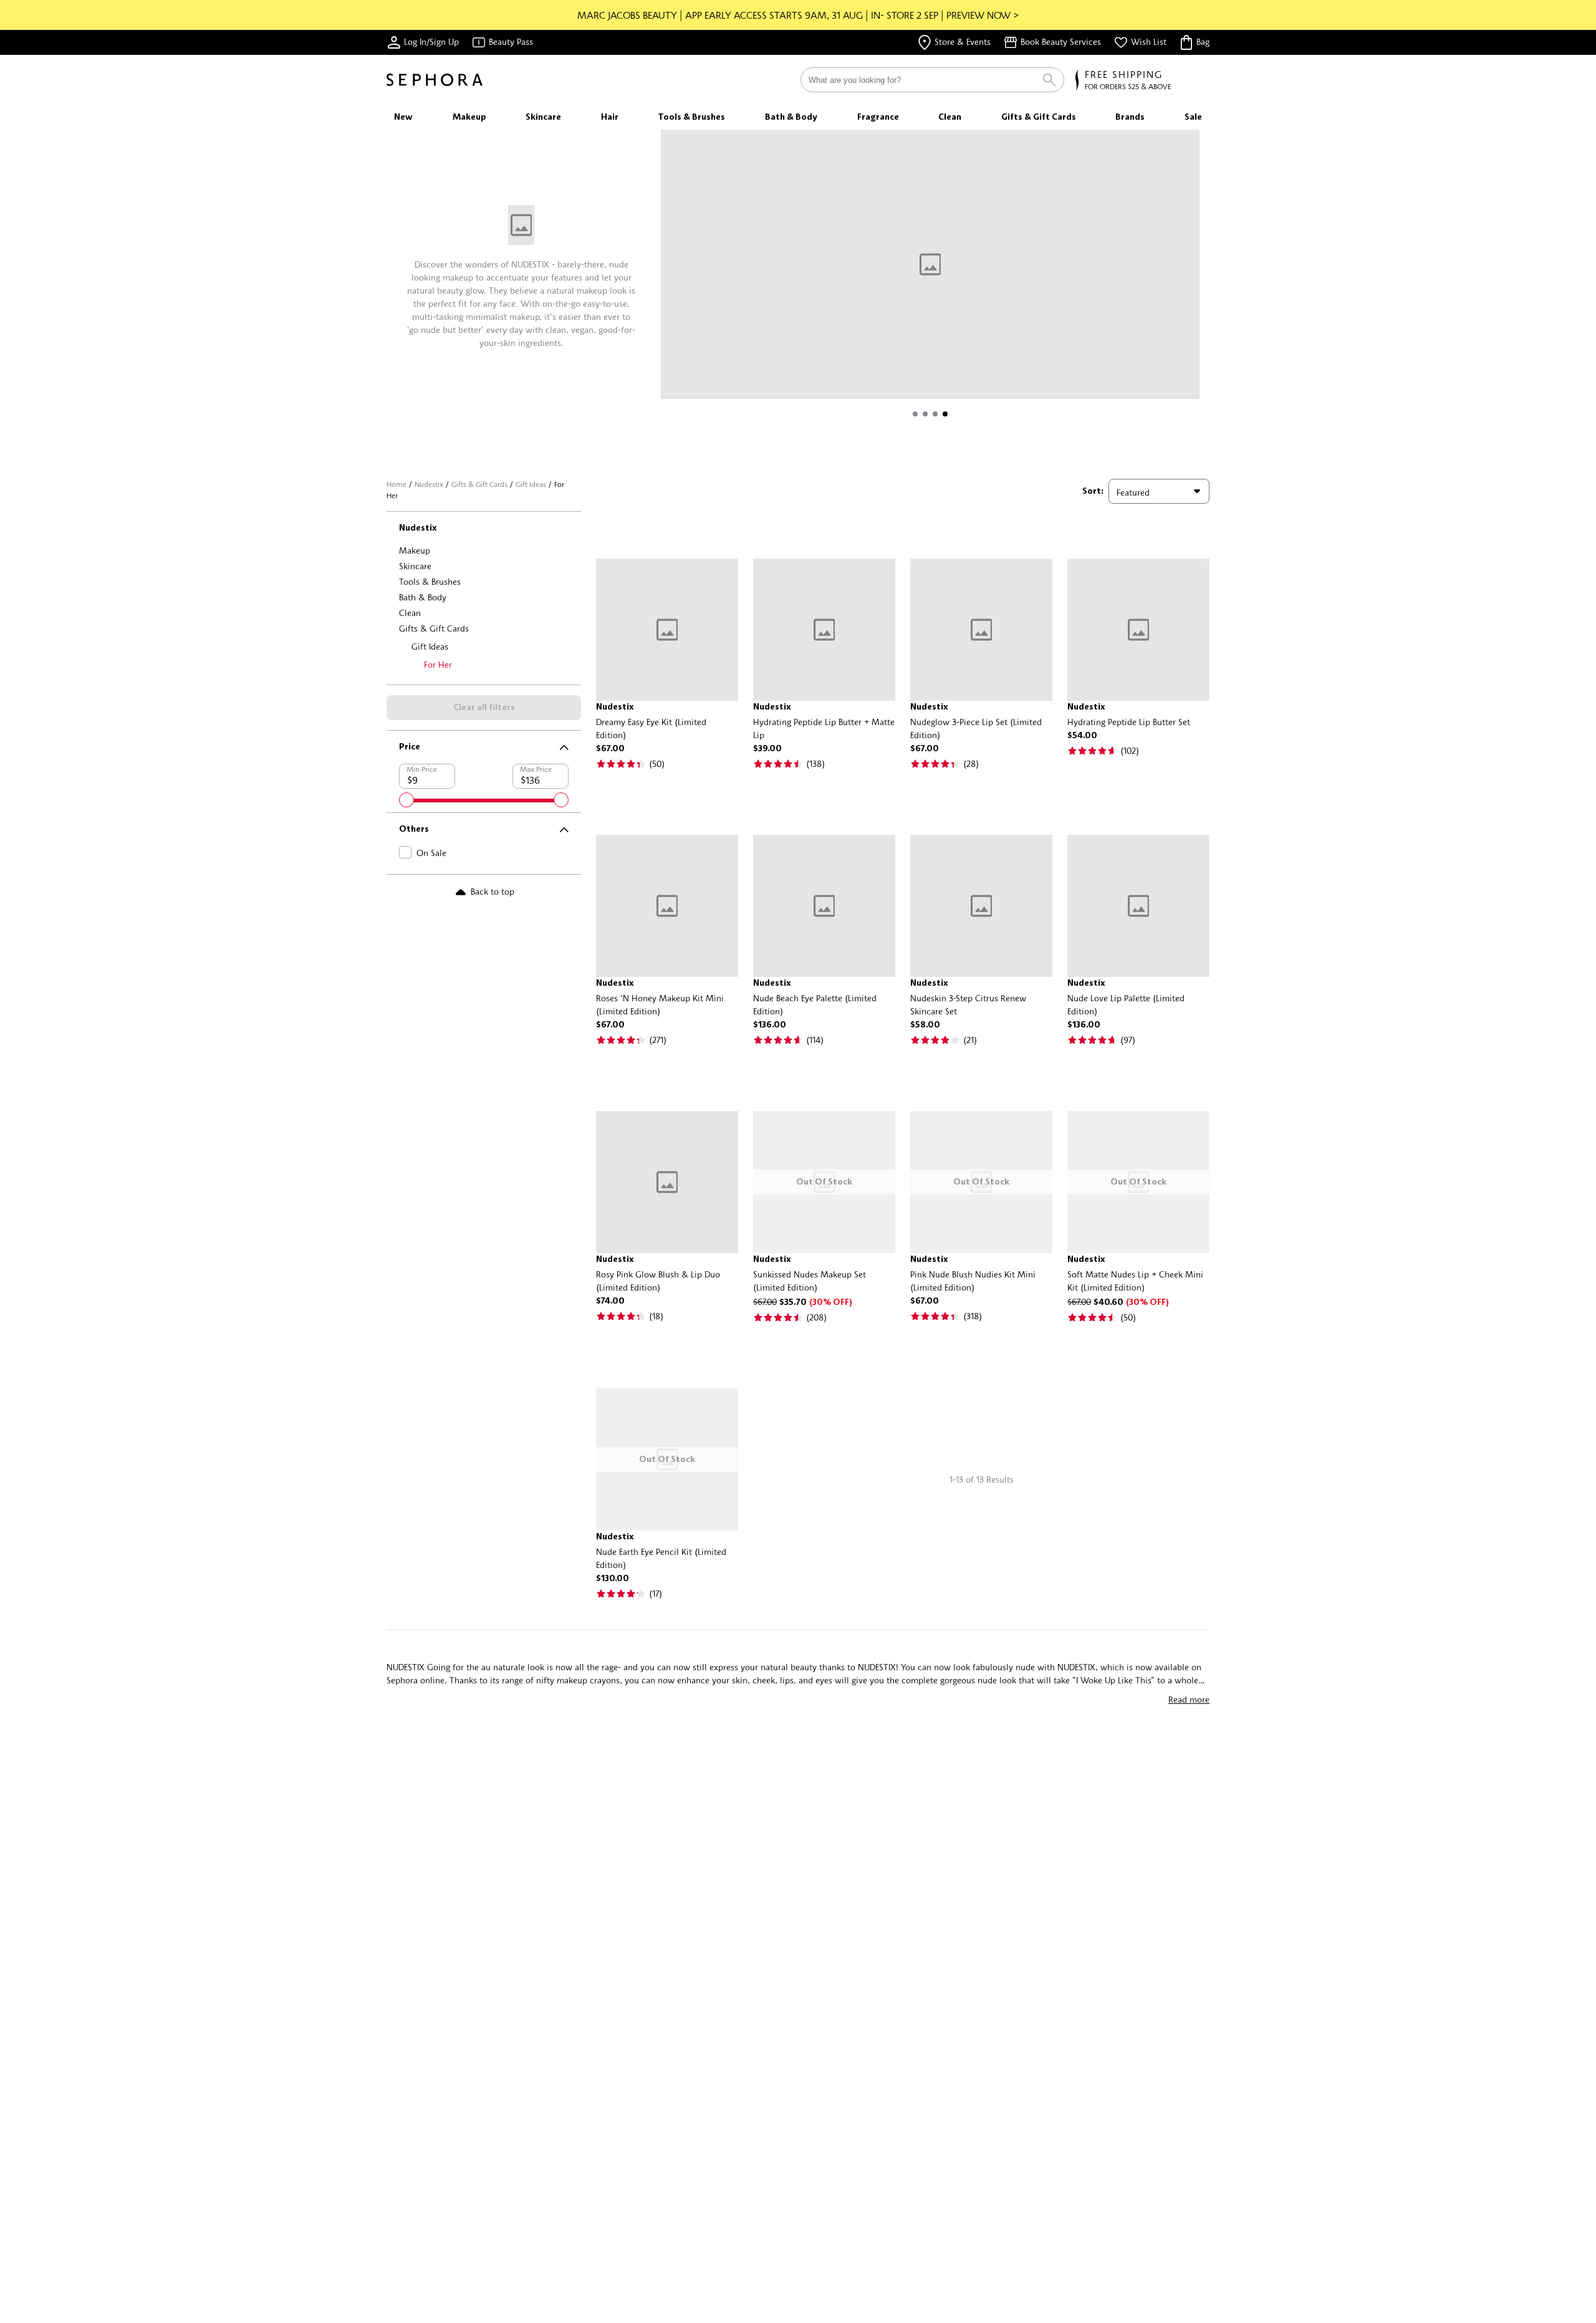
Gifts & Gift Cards (479, 484)
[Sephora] (435, 80)
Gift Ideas (531, 484)
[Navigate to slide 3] (935, 414)
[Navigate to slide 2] (925, 414)
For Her (438, 664)
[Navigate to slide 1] (915, 414)
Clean (410, 613)
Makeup (415, 550)
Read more (1189, 1699)
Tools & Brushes (430, 581)
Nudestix (429, 484)
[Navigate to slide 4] (945, 414)
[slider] (406, 800)
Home (397, 484)
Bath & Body (423, 597)
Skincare (415, 566)
